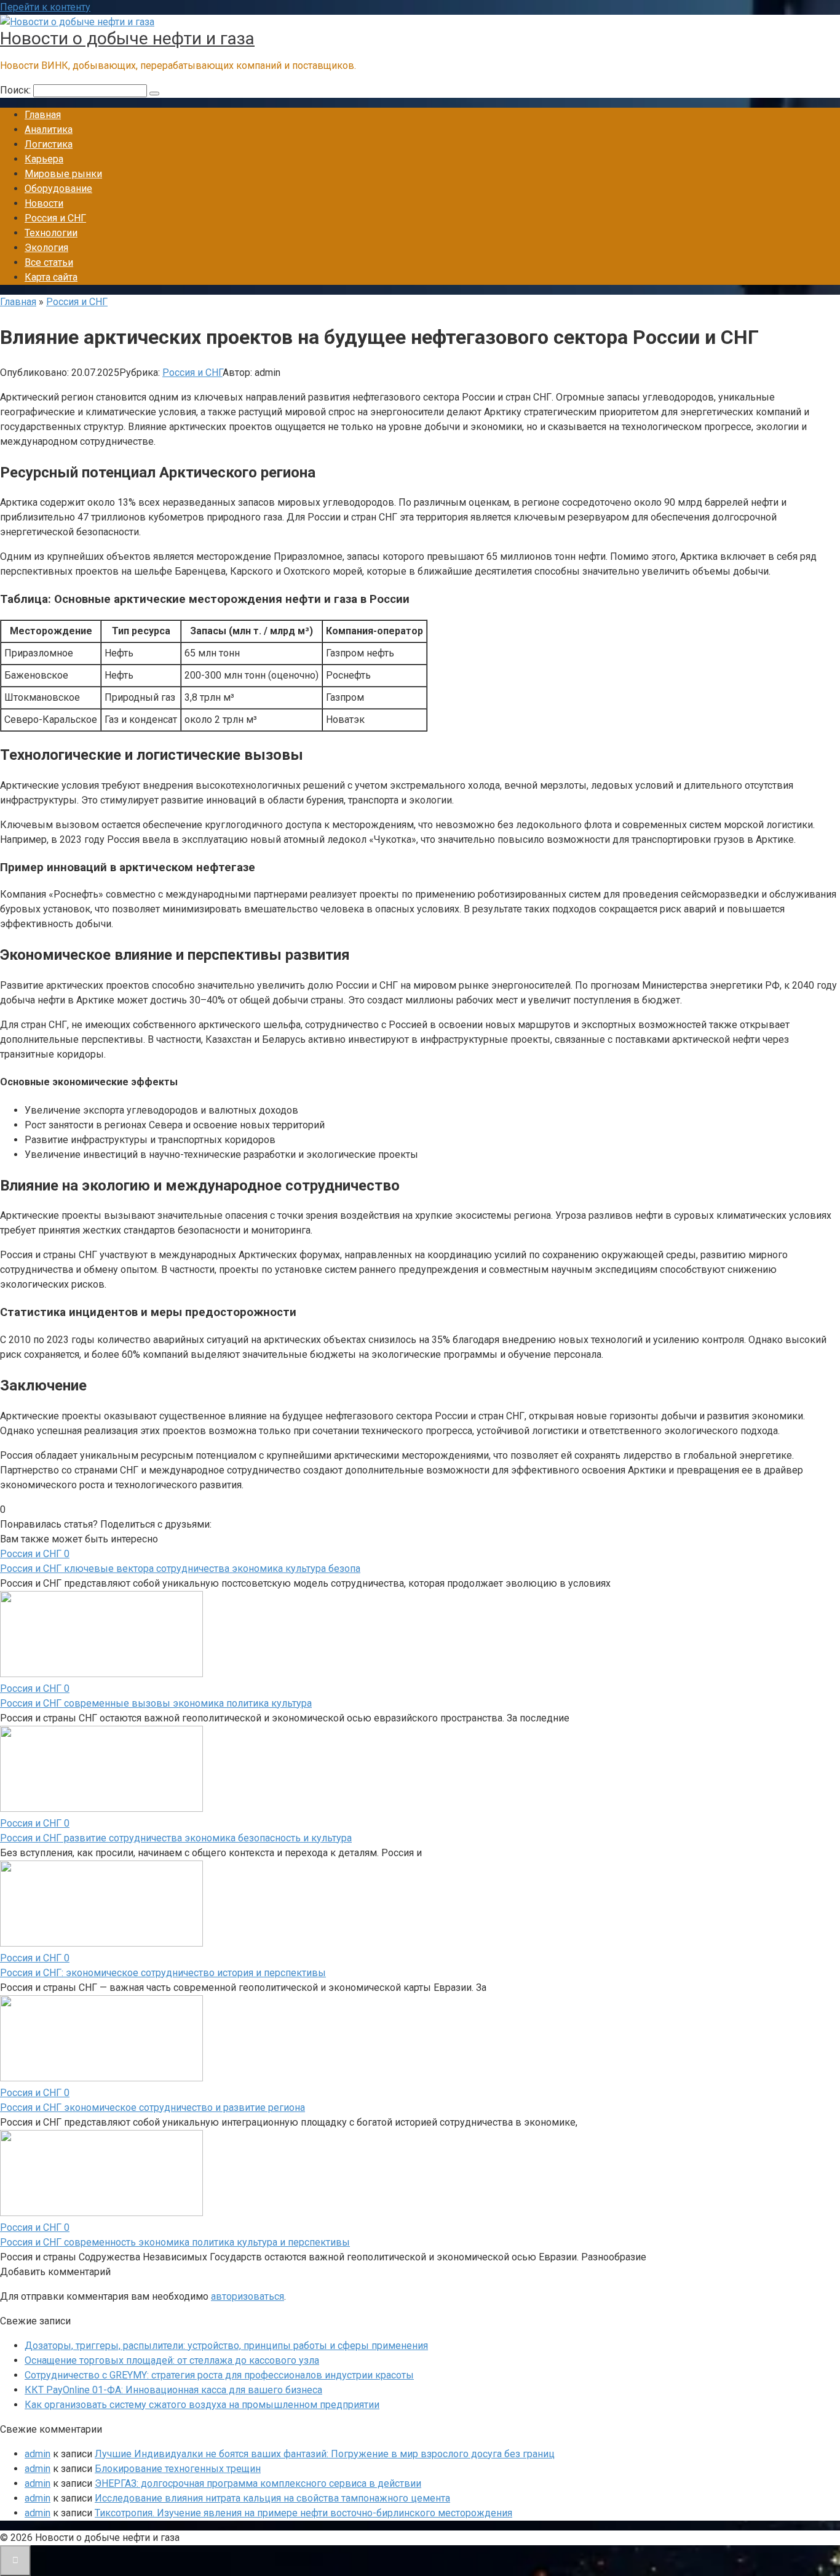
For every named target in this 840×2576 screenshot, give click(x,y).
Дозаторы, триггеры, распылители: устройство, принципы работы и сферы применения (226, 2346)
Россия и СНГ (55, 218)
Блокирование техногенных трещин (178, 2469)
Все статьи (49, 262)
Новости (44, 203)
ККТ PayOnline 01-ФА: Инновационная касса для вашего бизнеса (173, 2390)
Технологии (51, 233)
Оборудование (58, 189)
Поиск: (17, 90)
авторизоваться (248, 2296)
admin (38, 2454)
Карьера (44, 159)
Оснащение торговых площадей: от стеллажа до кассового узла (172, 2360)
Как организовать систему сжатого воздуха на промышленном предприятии (202, 2405)
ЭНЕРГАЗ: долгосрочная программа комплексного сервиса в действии (258, 2483)
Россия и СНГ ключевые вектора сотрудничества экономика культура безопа (180, 1569)
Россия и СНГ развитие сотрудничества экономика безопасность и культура (176, 1838)
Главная (43, 115)
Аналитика (49, 130)
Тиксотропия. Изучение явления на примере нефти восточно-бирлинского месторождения (303, 2513)
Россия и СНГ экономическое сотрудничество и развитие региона (153, 2107)
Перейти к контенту (45, 7)
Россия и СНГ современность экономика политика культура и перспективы (175, 2242)
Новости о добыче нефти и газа (127, 38)
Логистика (49, 144)
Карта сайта (51, 277)
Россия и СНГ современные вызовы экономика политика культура (156, 1703)
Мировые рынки (63, 174)
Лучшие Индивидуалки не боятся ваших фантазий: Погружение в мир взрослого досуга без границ (325, 2454)
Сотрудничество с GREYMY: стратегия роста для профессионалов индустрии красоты (219, 2375)
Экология (46, 248)
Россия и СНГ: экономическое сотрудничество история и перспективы (163, 1973)
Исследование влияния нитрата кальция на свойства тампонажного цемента (272, 2498)
